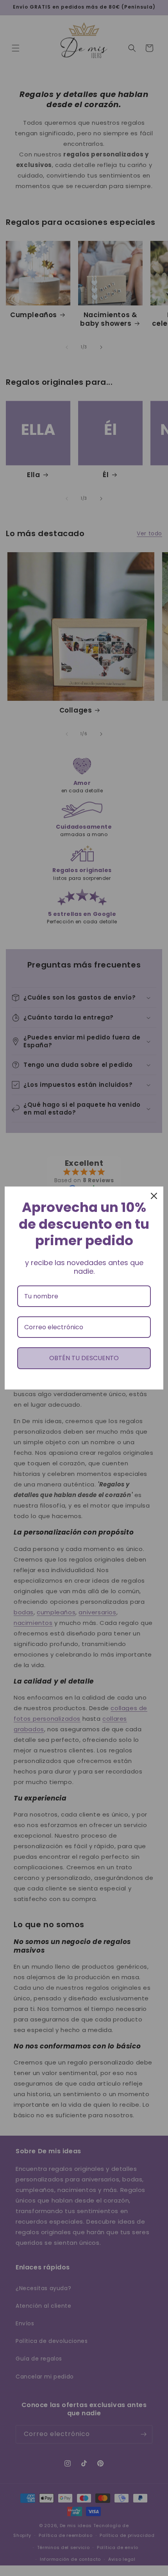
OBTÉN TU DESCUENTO (84, 1358)
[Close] (154, 1196)
